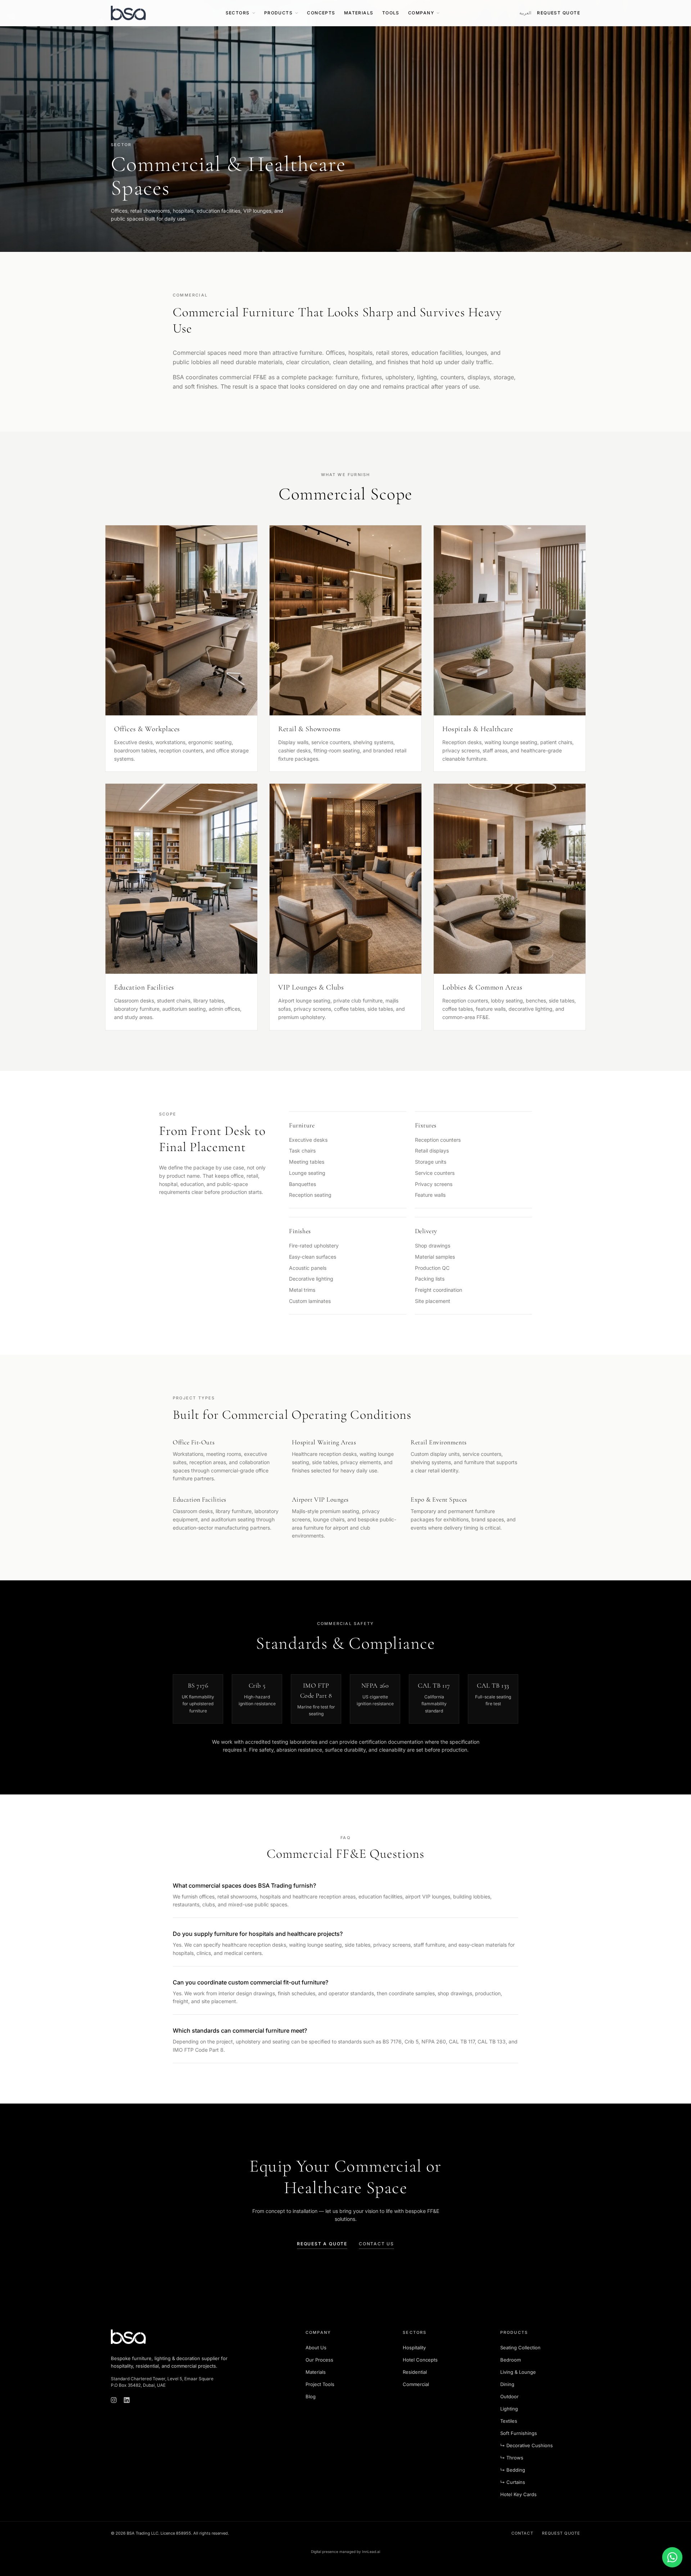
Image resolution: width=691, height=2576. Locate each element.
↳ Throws (512, 2458)
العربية (525, 13)
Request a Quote (322, 2244)
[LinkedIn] (127, 2400)
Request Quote (559, 13)
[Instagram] (114, 2400)
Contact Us (376, 2244)
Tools (391, 13)
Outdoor (509, 2396)
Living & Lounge (518, 2372)
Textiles (509, 2421)
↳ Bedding (513, 2470)
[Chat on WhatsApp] (672, 2557)
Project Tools (320, 2384)
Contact (522, 2533)
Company (421, 13)
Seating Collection (520, 2348)
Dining (507, 2384)
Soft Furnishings (519, 2433)
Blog (311, 2396)
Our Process (319, 2360)
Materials (359, 13)
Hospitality (414, 2348)
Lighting (509, 2409)
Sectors (238, 13)
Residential (415, 2372)
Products (279, 13)
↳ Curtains (513, 2482)
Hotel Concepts (420, 2360)
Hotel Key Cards (518, 2494)
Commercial (416, 2384)
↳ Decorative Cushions (527, 2445)
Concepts (321, 13)
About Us (316, 2348)
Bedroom (511, 2360)
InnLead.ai (371, 2552)
